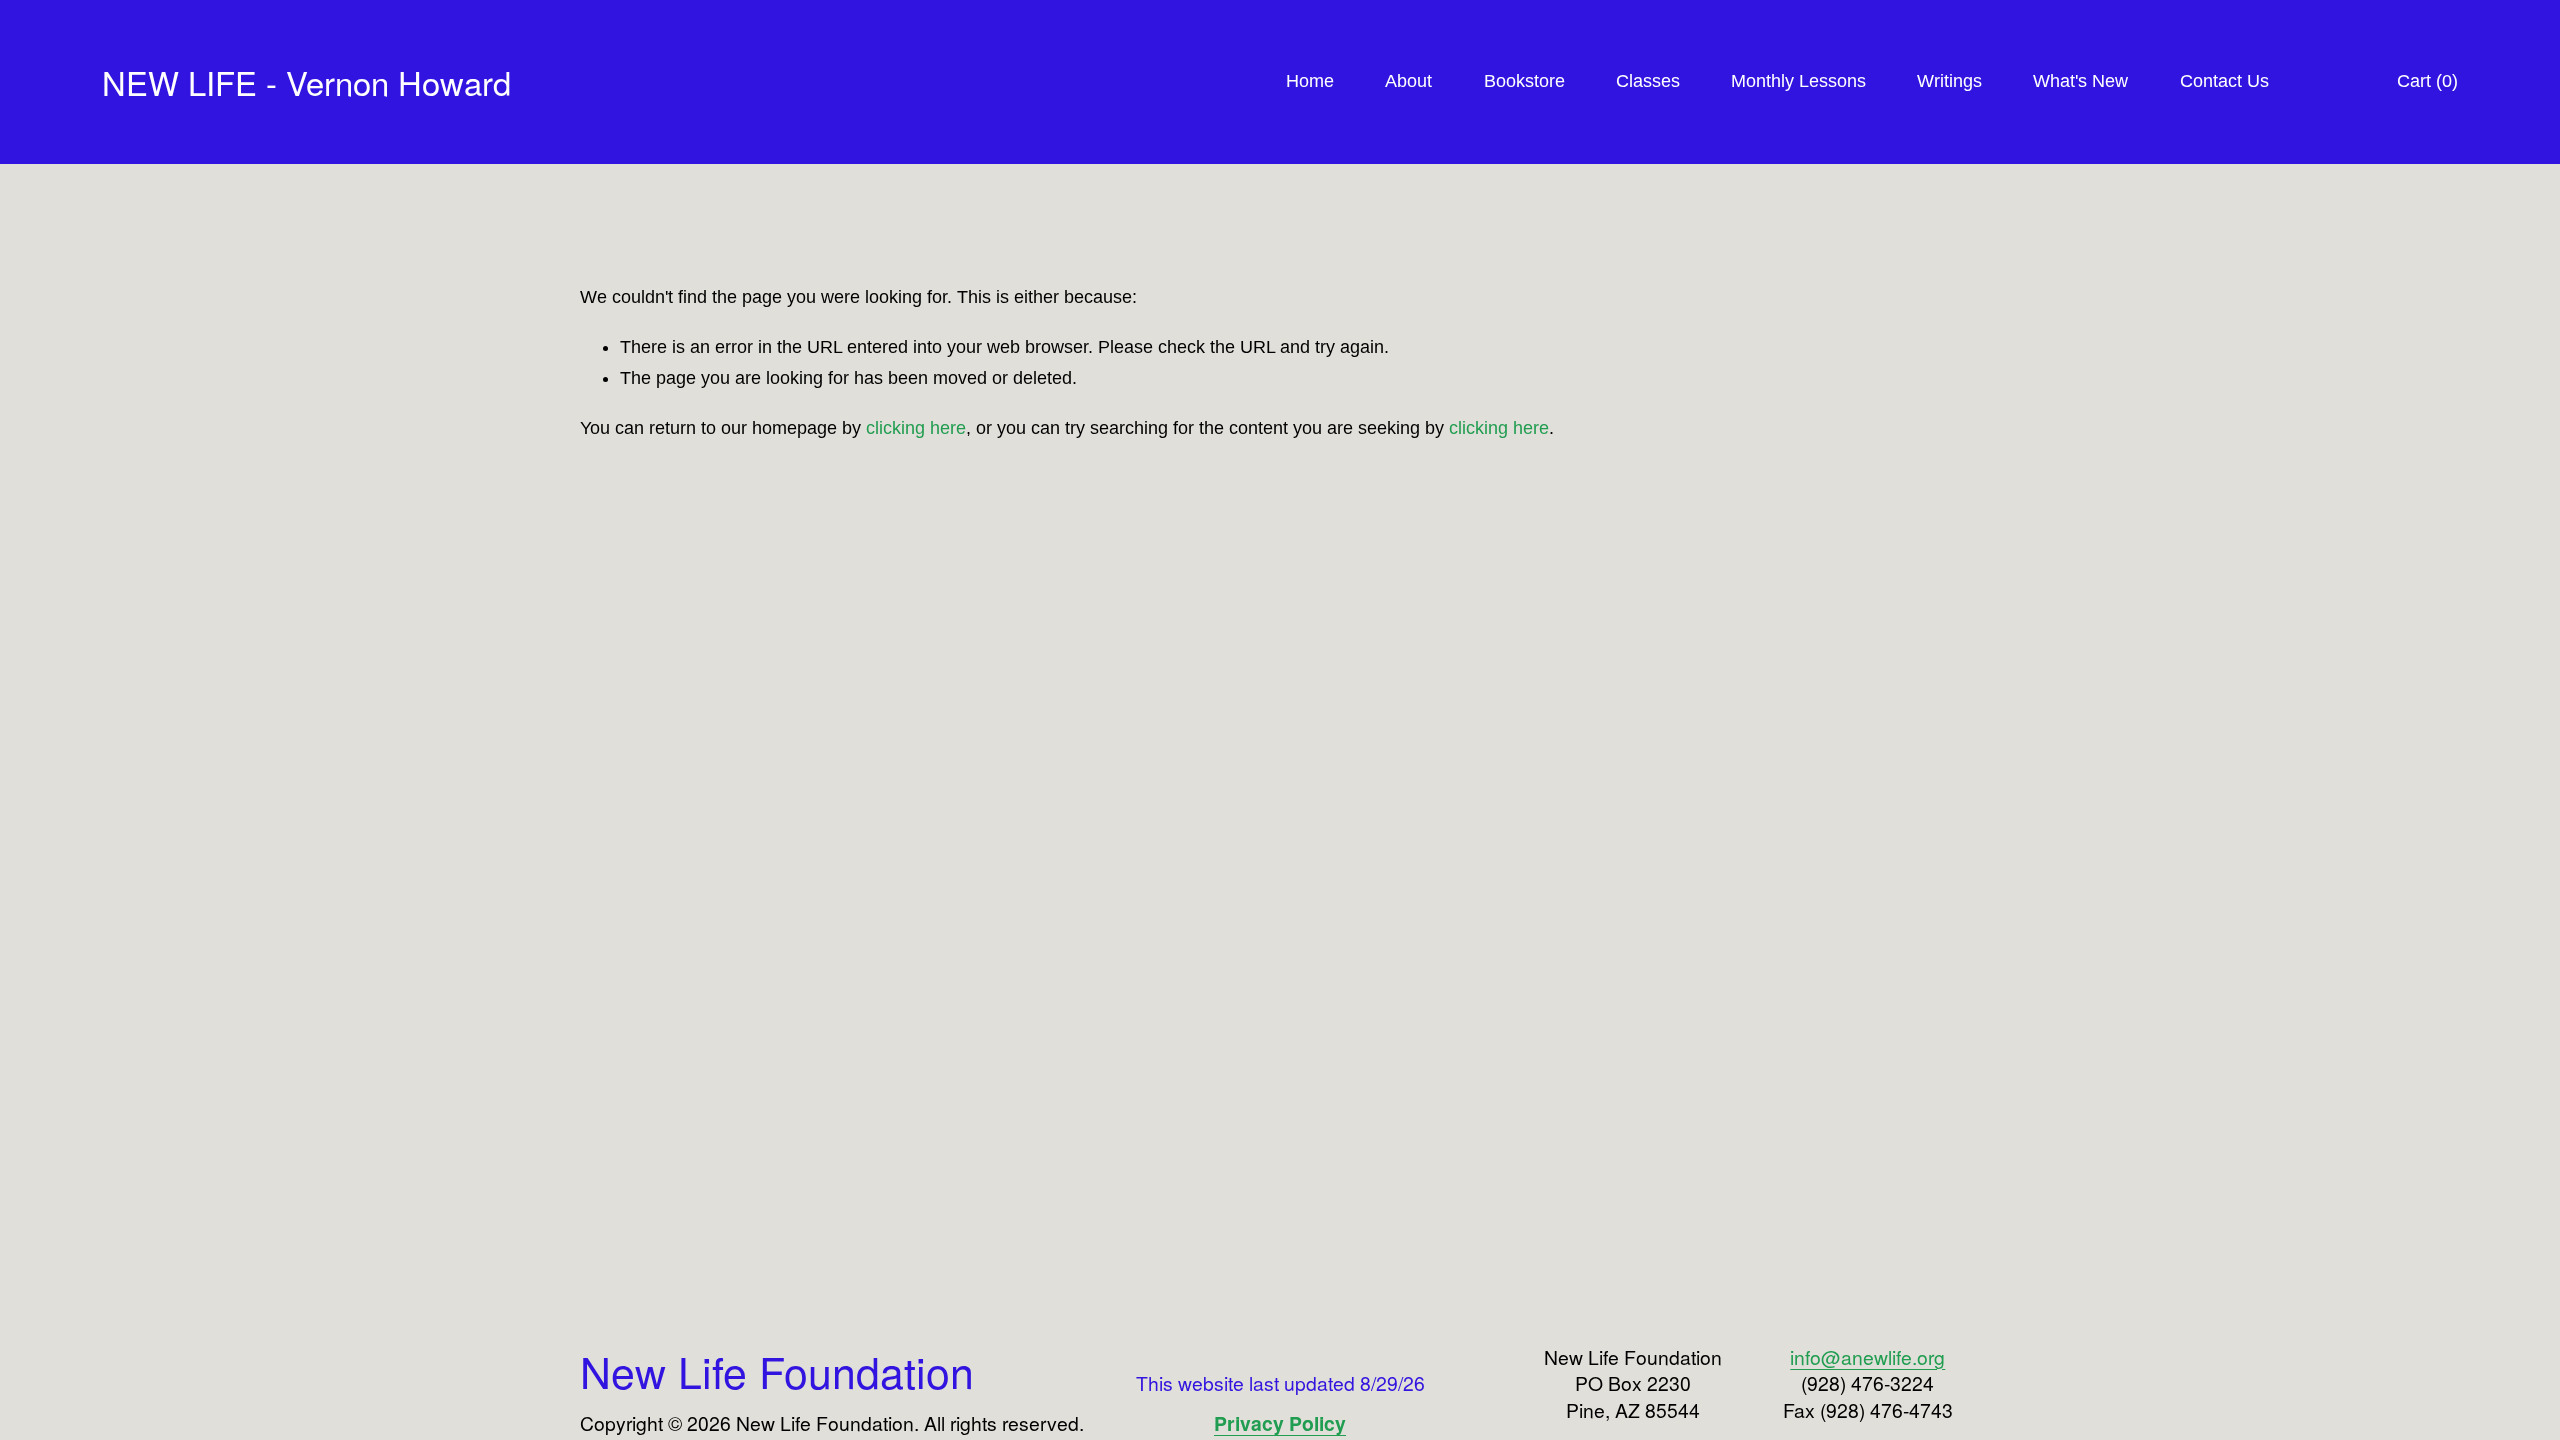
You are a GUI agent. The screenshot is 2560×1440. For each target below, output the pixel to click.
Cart (2427, 81)
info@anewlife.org (1867, 1357)
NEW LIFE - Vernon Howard (306, 81)
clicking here (916, 428)
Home (1310, 81)
